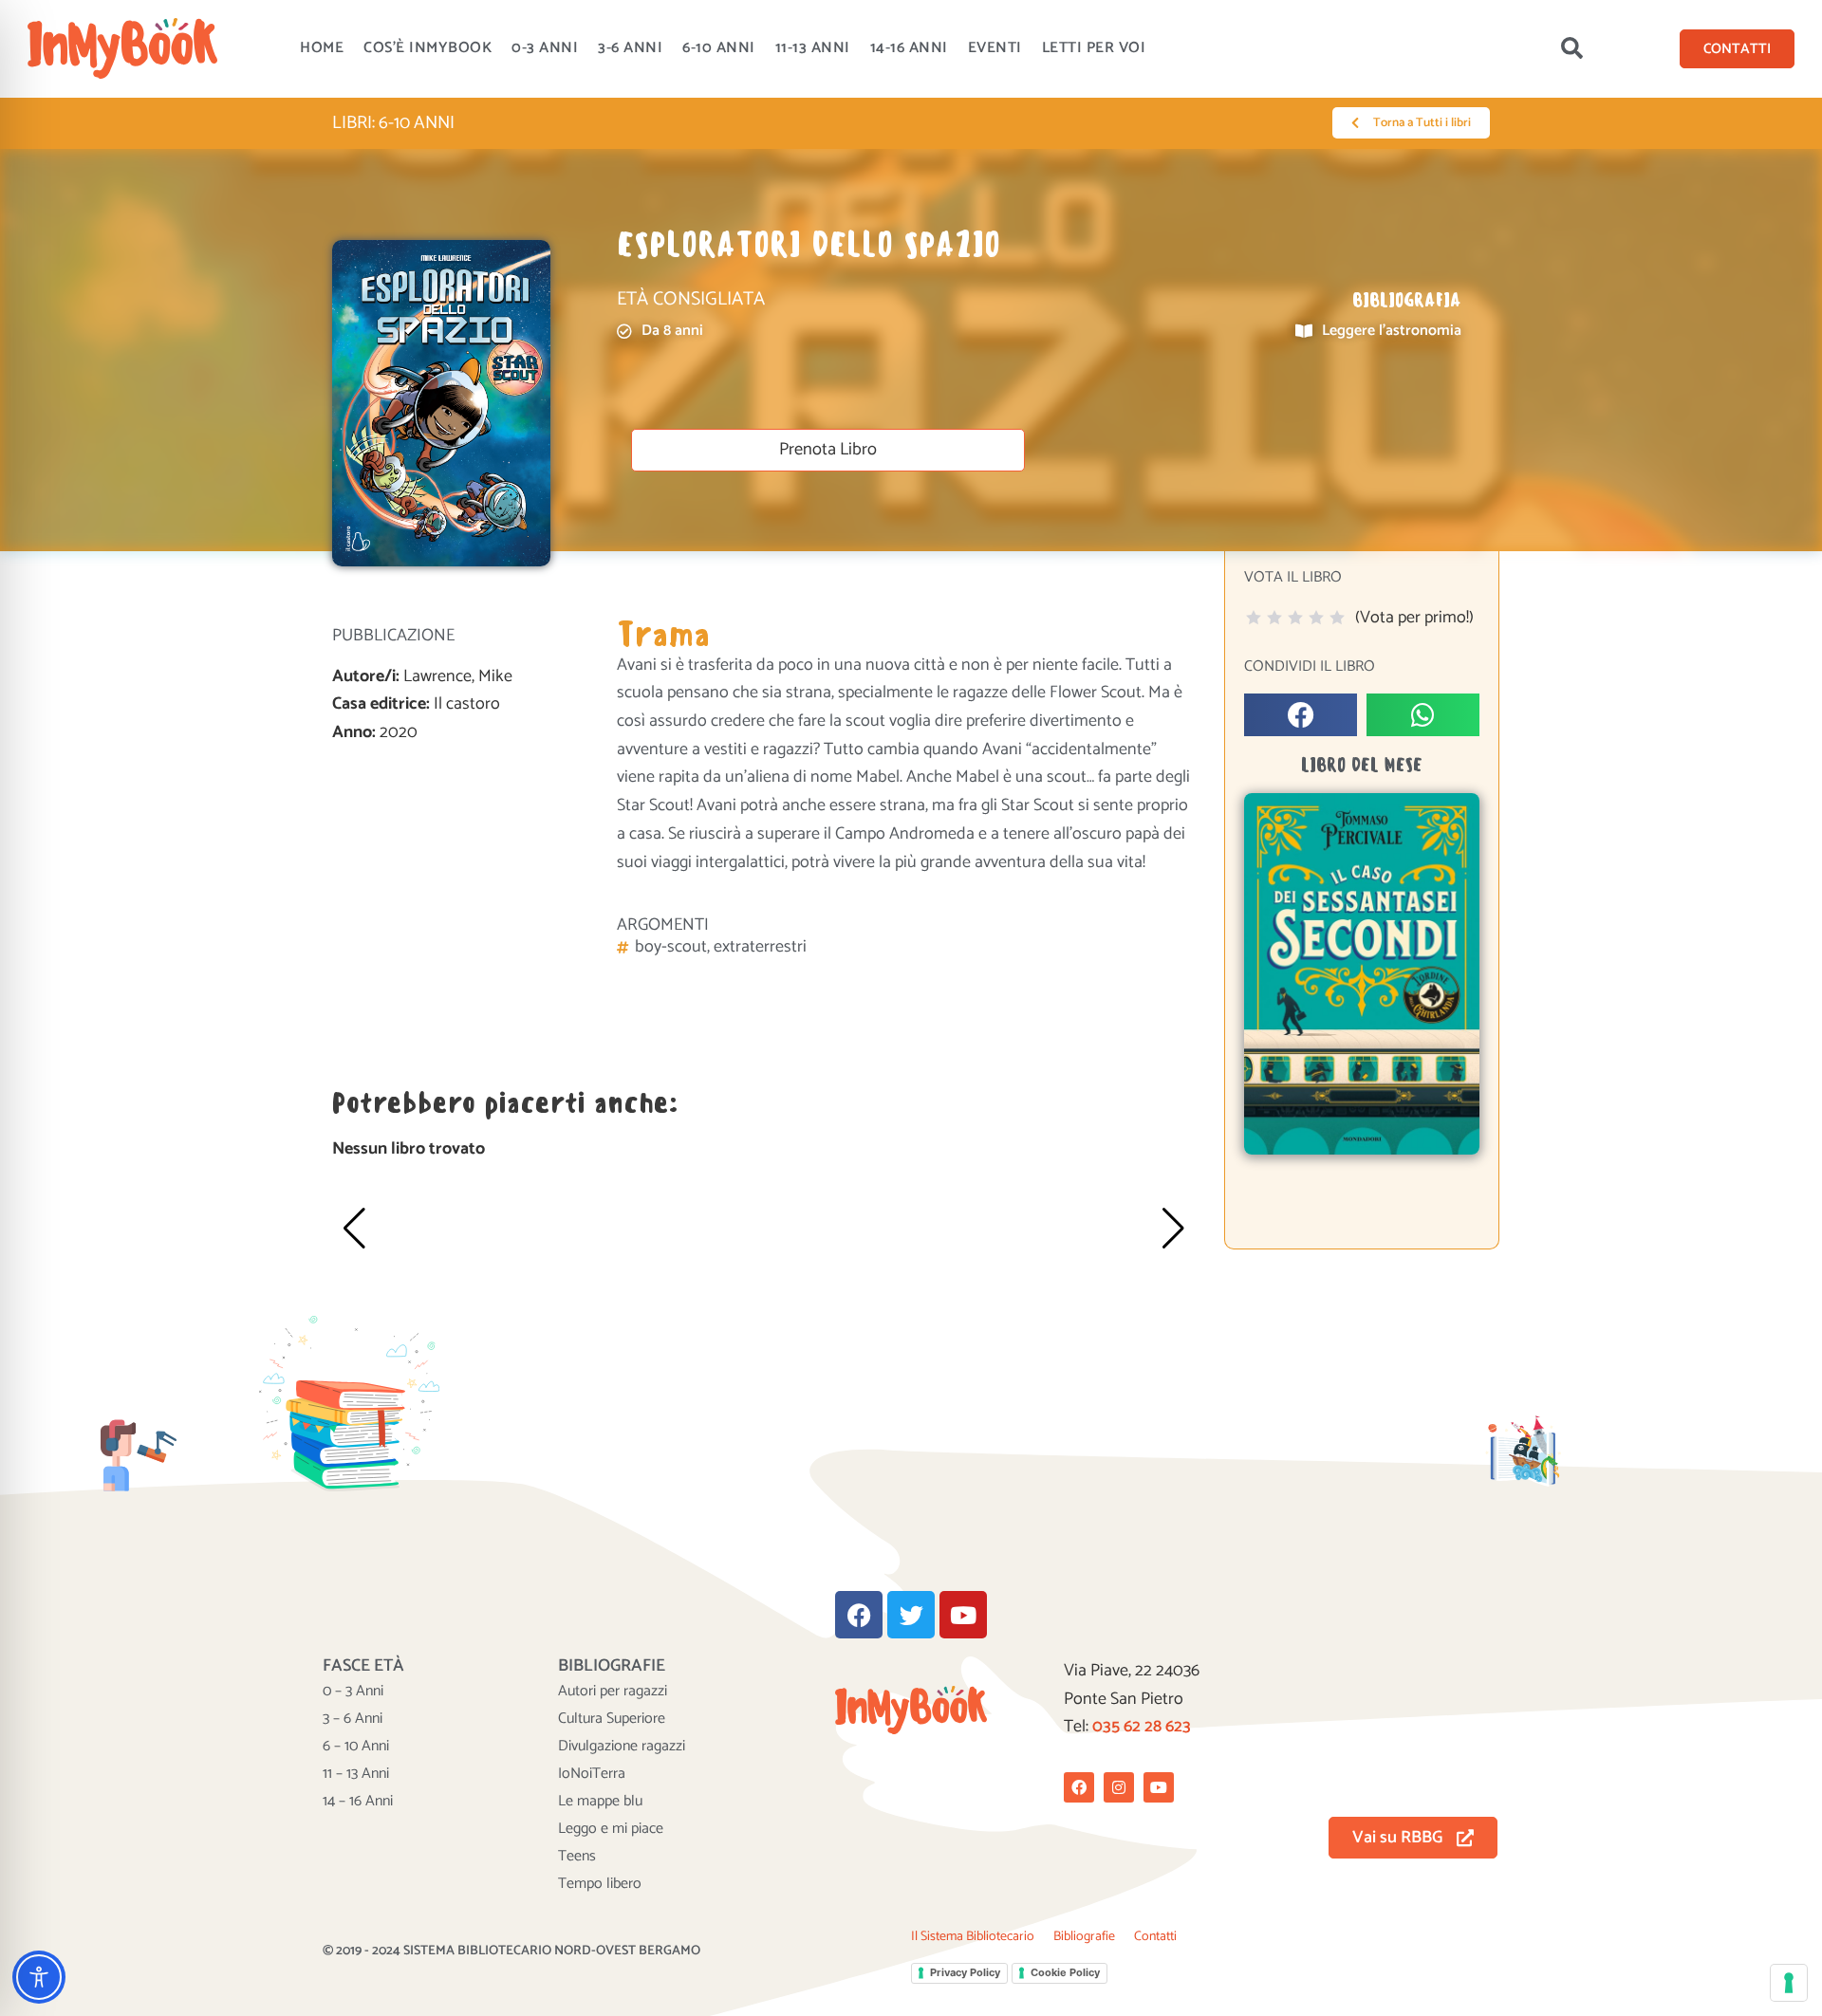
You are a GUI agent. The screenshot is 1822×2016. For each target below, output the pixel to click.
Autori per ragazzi (613, 1692)
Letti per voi (1094, 48)
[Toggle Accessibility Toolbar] (39, 1977)
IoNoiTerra (592, 1774)
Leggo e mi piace (611, 1829)
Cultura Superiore (612, 1719)
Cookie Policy (1065, 1972)
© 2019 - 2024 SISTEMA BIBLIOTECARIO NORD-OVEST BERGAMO (511, 1951)
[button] (1571, 48)
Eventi (995, 48)
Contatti (1155, 1937)
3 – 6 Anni (353, 1719)
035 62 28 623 (1142, 1727)
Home (322, 48)
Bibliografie (1084, 1937)
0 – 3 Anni (353, 1692)
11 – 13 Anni (356, 1774)
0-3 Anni (545, 48)
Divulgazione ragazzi (622, 1747)
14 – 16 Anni (358, 1802)
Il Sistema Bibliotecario (973, 1937)
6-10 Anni (719, 48)
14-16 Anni (909, 48)
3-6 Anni (630, 48)
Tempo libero (600, 1884)
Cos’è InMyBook (428, 48)
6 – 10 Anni (356, 1747)
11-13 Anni (813, 48)
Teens (577, 1857)
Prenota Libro (828, 450)
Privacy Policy (965, 1972)
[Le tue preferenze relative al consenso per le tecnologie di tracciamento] (1789, 1983)
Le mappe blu (600, 1802)
